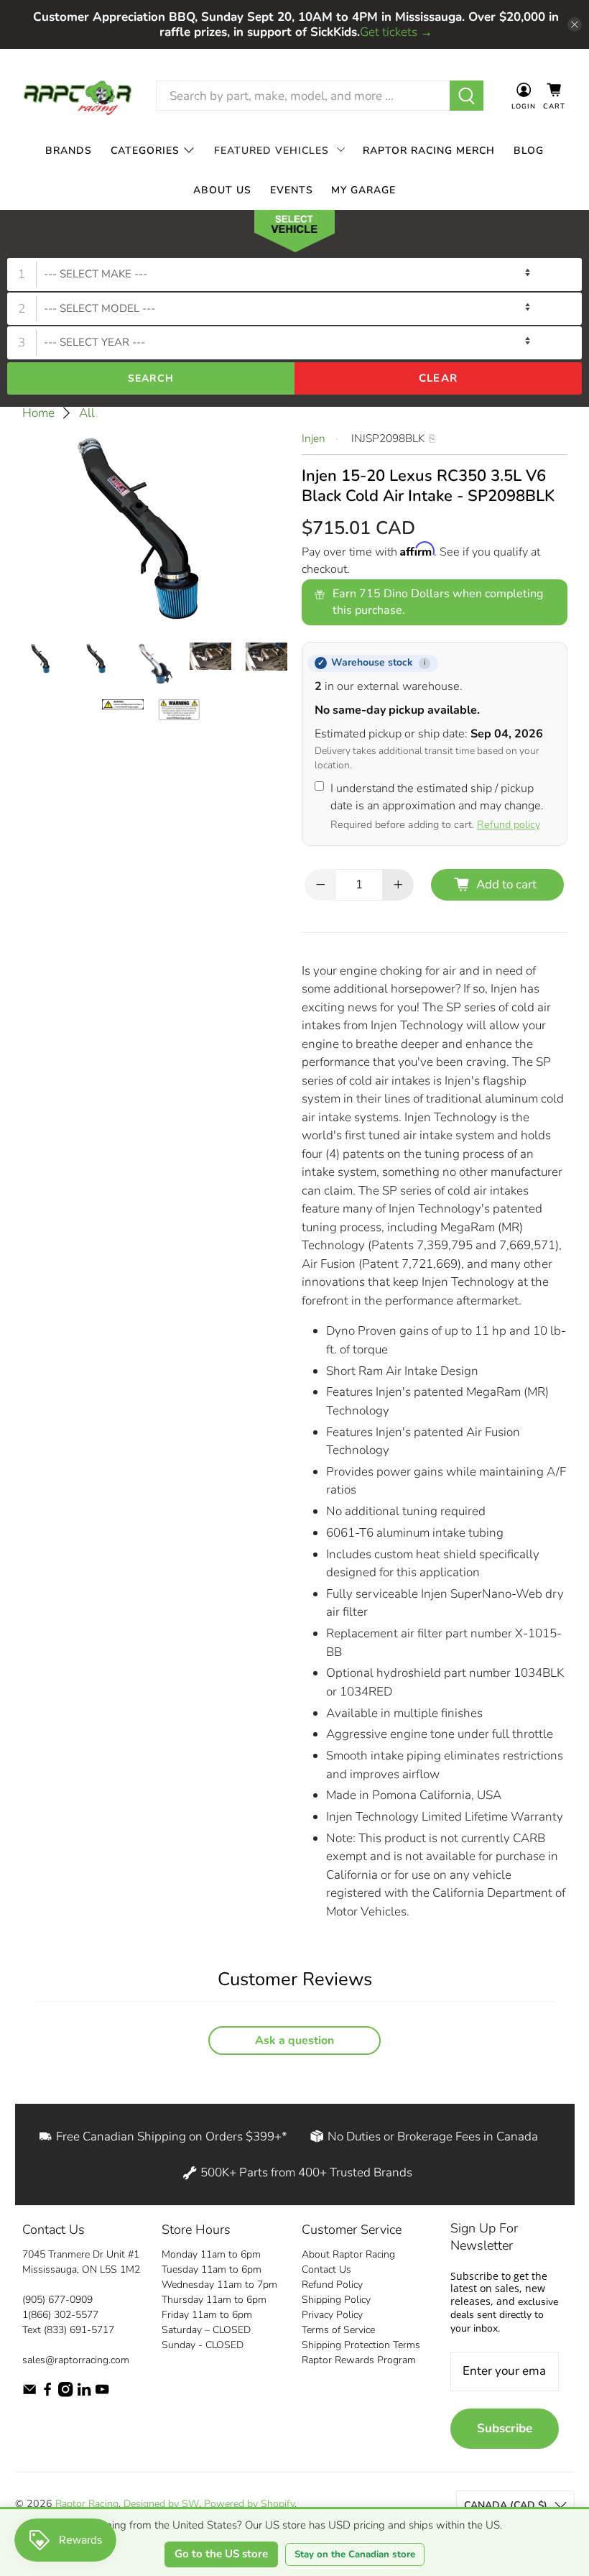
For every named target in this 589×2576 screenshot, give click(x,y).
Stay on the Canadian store (355, 2554)
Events (292, 190)
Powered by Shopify (249, 2504)
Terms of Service (338, 2330)
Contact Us (326, 2269)
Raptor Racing (87, 2504)
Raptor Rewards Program (359, 2360)
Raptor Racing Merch (429, 151)
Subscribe (505, 2428)
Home (38, 413)
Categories (145, 151)
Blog (529, 151)
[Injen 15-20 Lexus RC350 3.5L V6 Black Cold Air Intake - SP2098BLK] (155, 529)
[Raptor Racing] (78, 96)
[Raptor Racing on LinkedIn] (84, 2394)
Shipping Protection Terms (361, 2345)
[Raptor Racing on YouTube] (102, 2394)
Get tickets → (396, 32)
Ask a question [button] (294, 2041)
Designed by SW (161, 2504)
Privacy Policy (332, 2315)
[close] (575, 24)
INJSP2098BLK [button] (388, 438)
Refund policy (509, 824)
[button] (294, 234)
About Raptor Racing (348, 2254)
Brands (69, 151)
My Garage (363, 190)
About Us (222, 190)
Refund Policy (332, 2285)
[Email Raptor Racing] (29, 2394)
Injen (314, 438)
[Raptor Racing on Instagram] (65, 2394)
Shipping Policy (336, 2300)
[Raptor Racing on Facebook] (47, 2394)
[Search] (467, 96)
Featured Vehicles (272, 151)
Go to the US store (221, 2554)
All (87, 413)
